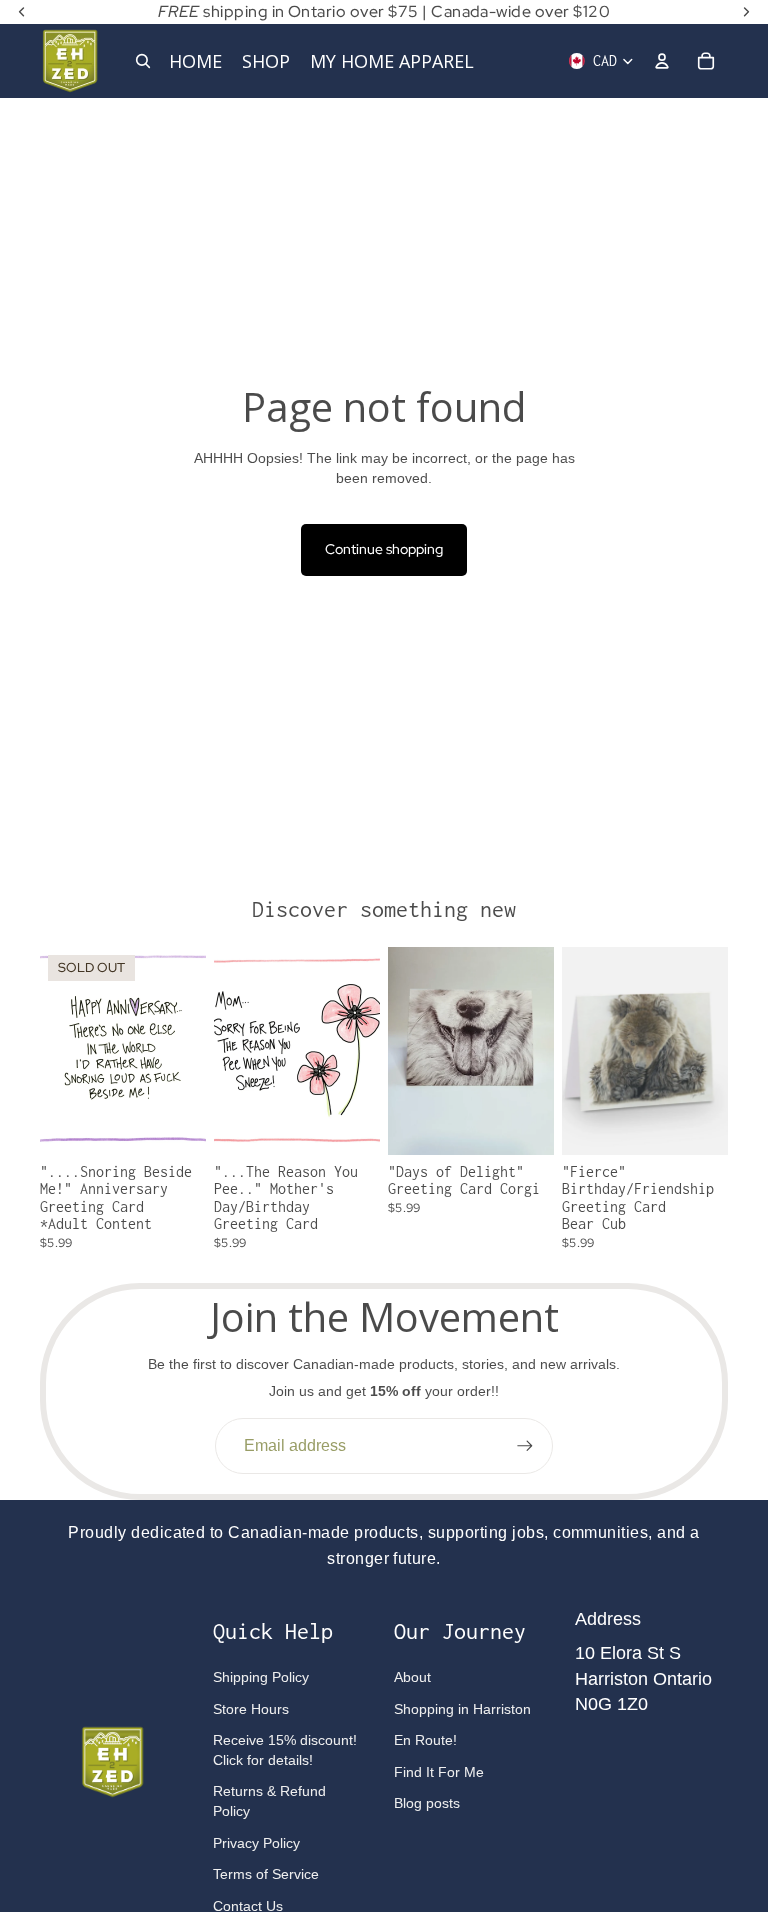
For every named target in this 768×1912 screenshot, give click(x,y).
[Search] (143, 61)
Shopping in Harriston (462, 1709)
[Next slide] (538, 1051)
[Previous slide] (403, 1051)
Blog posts (427, 1803)
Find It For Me (439, 1772)
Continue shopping (384, 549)
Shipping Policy (261, 1677)
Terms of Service (266, 1874)
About (412, 1677)
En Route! (425, 1740)
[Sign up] (525, 1446)
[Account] (662, 61)
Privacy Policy (256, 1843)
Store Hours (251, 1709)
